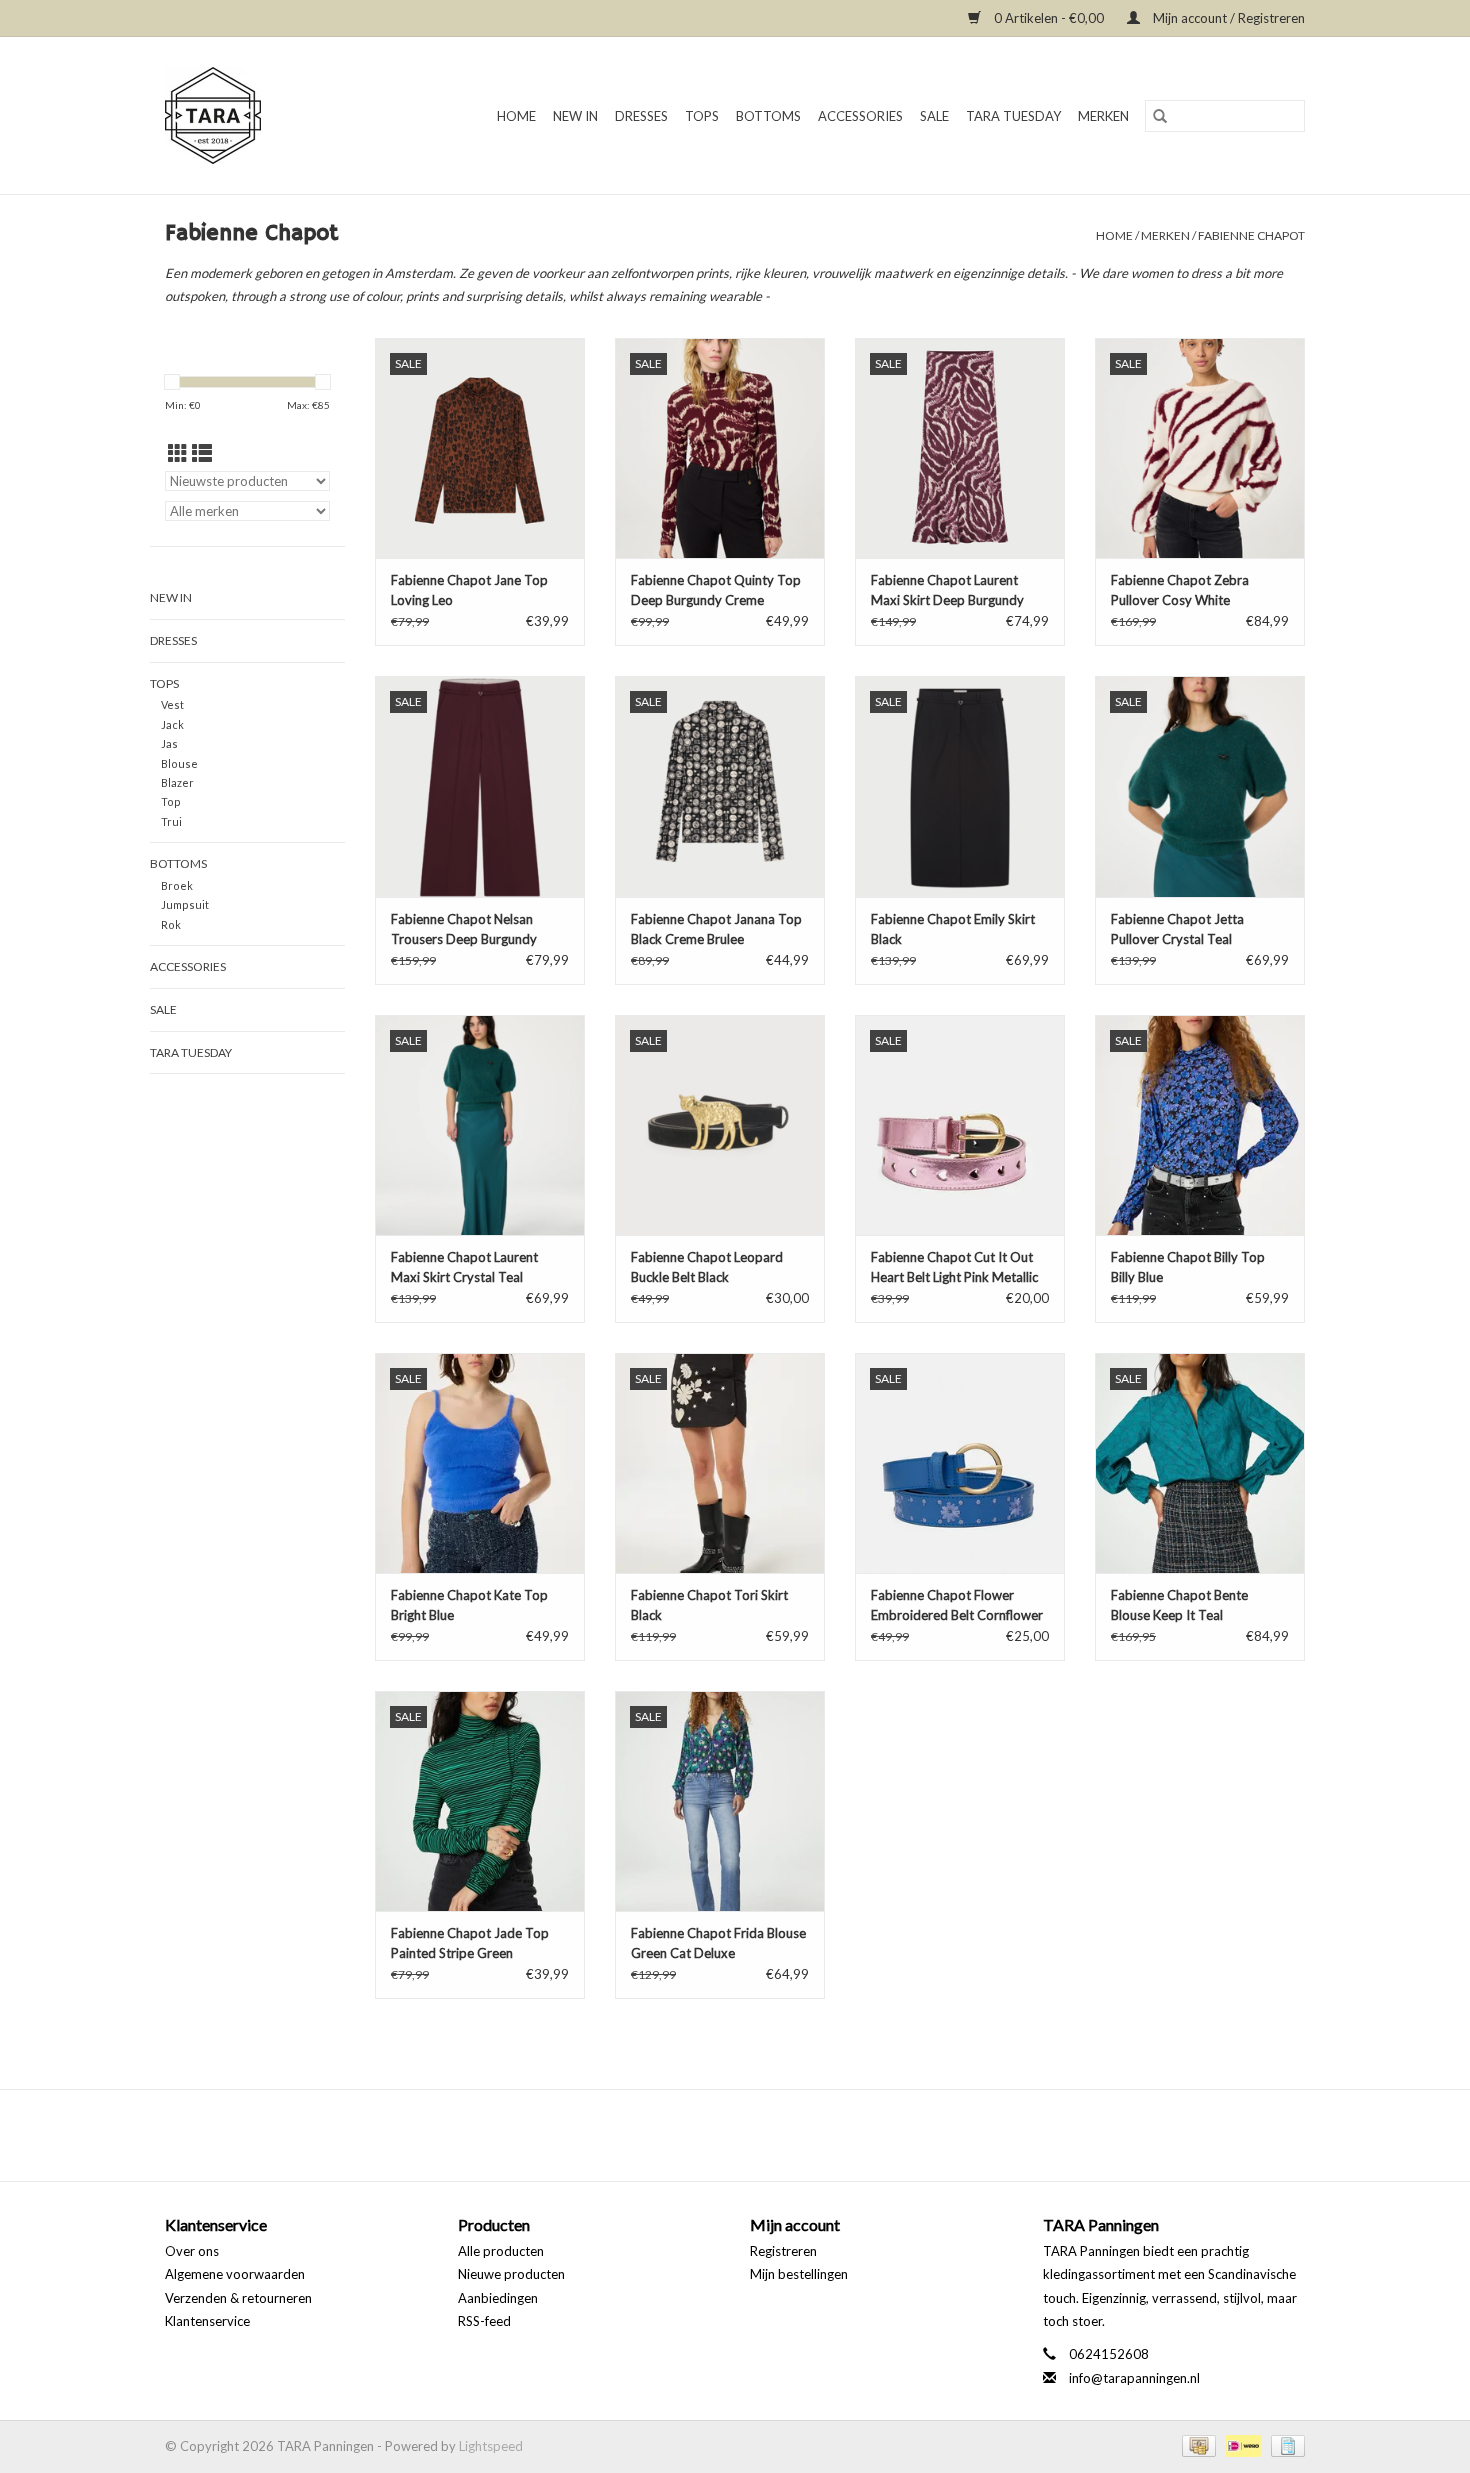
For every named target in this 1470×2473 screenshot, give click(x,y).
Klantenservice (207, 2321)
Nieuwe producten (511, 2274)
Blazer (177, 782)
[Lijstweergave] (202, 453)
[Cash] (1197, 2444)
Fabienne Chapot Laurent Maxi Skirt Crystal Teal (464, 1267)
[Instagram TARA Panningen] (753, 2135)
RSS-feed (484, 2321)
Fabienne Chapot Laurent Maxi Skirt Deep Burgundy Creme (947, 591)
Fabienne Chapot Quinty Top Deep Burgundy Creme (716, 590)
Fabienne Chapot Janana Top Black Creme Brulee (716, 929)
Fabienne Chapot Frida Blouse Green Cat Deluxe (718, 1943)
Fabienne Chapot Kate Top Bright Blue (469, 1605)
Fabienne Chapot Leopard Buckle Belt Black (707, 1267)
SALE (934, 116)
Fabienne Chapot (1251, 235)
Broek (177, 885)
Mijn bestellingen (799, 2274)
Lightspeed (491, 2446)
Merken (1103, 116)
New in (575, 116)
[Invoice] (1284, 2444)
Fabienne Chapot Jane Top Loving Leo (469, 590)
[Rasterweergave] (178, 453)
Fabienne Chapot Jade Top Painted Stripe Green (470, 1943)
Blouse (179, 763)
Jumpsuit (185, 904)
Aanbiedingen (498, 2298)
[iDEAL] (1241, 2444)
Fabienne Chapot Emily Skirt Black (953, 929)
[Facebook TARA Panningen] (718, 2135)
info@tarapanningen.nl (1134, 2378)
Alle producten (501, 2251)
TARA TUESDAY (1013, 116)
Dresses (641, 116)
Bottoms (768, 116)
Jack (172, 724)
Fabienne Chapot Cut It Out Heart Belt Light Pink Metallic (954, 1267)
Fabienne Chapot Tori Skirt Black (709, 1605)
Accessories (860, 116)
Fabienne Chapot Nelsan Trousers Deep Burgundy (464, 929)
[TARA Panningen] (225, 115)
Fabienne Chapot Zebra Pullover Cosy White (1180, 590)
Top (171, 801)
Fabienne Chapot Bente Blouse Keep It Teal (1179, 1605)
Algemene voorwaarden (235, 2274)
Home (516, 116)
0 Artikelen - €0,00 (1049, 18)
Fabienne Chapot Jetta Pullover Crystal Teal (1177, 929)
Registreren (783, 2251)
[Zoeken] (1160, 116)
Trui (171, 821)
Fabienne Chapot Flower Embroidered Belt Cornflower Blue (957, 1606)
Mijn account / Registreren (1227, 18)
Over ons (192, 2251)
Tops (702, 116)
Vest (172, 704)
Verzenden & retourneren (238, 2298)
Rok (171, 924)
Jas (169, 743)
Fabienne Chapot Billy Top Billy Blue (1188, 1267)
